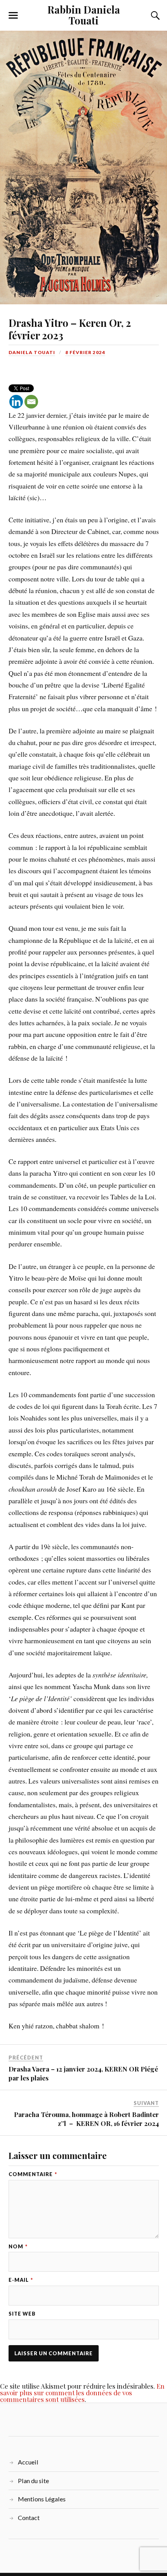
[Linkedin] (16, 402)
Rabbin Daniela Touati (84, 15)
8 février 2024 (85, 352)
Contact (29, 2518)
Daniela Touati (32, 352)
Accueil (28, 2462)
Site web (22, 2314)
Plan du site (33, 2481)
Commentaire (33, 2174)
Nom (18, 2247)
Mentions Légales (42, 2499)
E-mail (21, 2280)
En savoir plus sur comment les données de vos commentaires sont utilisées (82, 2393)
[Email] (31, 402)
